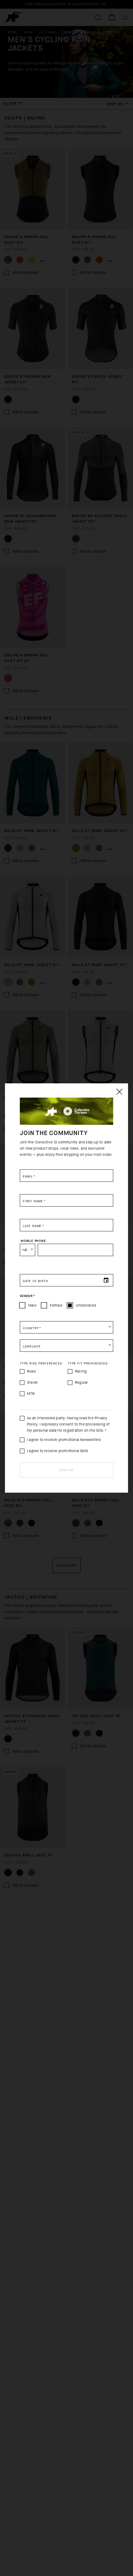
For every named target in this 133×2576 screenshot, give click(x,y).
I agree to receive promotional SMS (57, 1451)
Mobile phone (33, 1241)
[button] (66, 1327)
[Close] (119, 1092)
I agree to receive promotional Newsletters (64, 1440)
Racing (81, 1371)
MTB (31, 1394)
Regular (81, 1382)
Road (31, 1371)
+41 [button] (25, 1250)
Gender (27, 1296)
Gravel (32, 1382)
